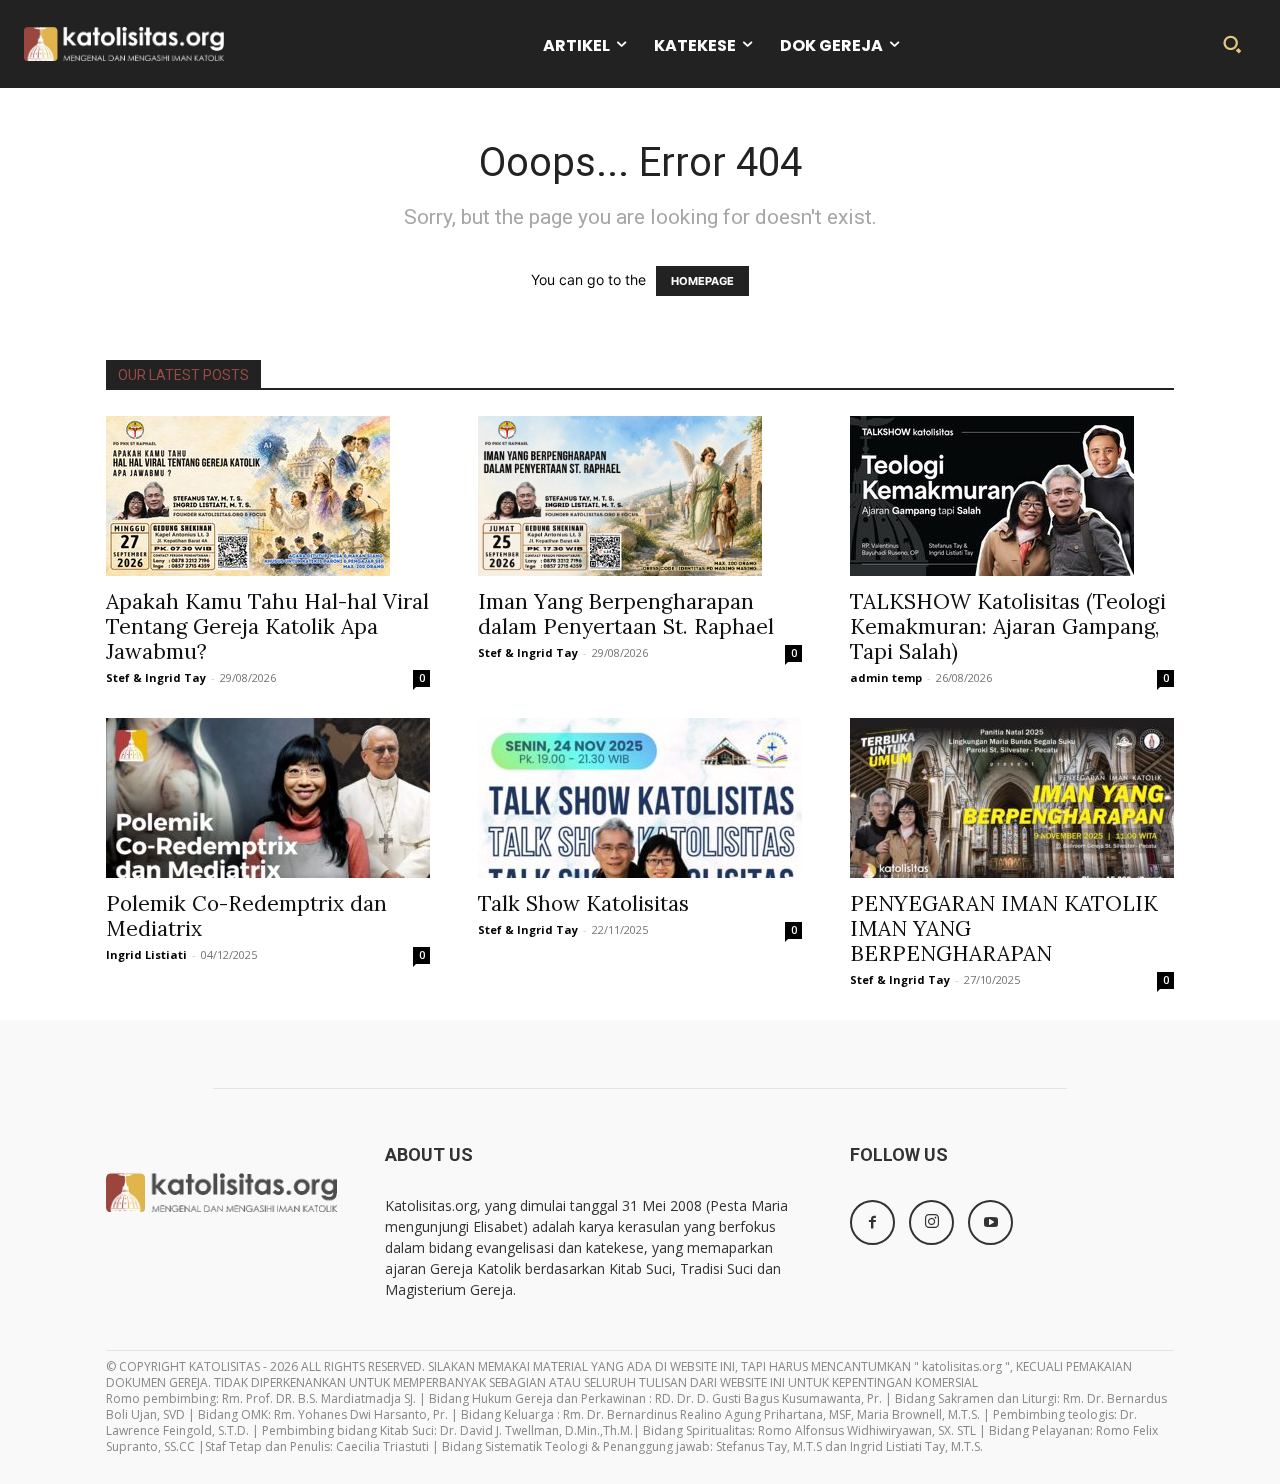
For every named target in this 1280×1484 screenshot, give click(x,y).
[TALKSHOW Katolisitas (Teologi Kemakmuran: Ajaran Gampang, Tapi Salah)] (1012, 496)
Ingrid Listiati (146, 954)
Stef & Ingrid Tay (156, 677)
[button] (1232, 44)
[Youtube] (990, 1222)
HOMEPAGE (702, 281)
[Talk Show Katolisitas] (640, 798)
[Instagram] (931, 1222)
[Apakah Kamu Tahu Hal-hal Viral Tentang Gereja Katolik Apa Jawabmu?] (268, 496)
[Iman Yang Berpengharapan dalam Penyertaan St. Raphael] (640, 496)
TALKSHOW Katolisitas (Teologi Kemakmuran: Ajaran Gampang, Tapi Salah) (1008, 626)
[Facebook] (872, 1222)
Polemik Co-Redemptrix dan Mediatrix (246, 916)
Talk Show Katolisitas (583, 903)
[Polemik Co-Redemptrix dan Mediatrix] (268, 798)
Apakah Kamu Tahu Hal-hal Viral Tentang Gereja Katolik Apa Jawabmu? (267, 626)
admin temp (886, 677)
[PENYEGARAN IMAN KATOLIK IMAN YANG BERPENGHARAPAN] (1012, 798)
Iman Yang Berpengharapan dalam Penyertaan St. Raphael (626, 614)
